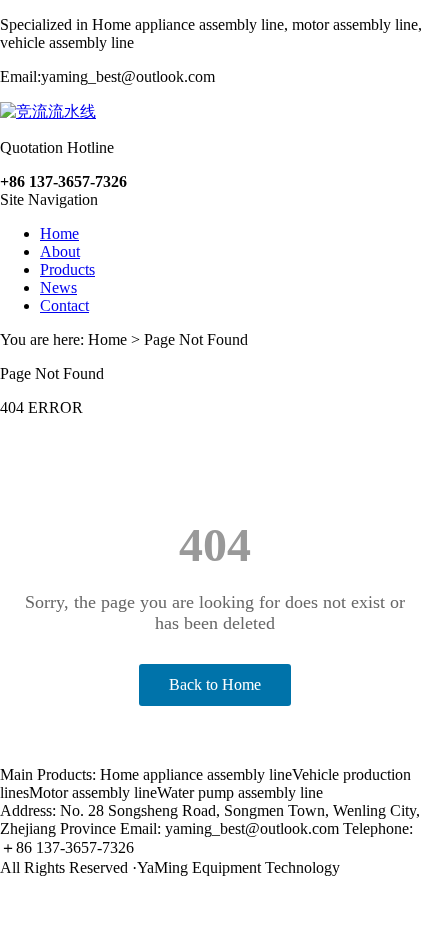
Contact (64, 305)
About (60, 251)
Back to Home (215, 684)
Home (59, 233)
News (58, 287)
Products (67, 269)
